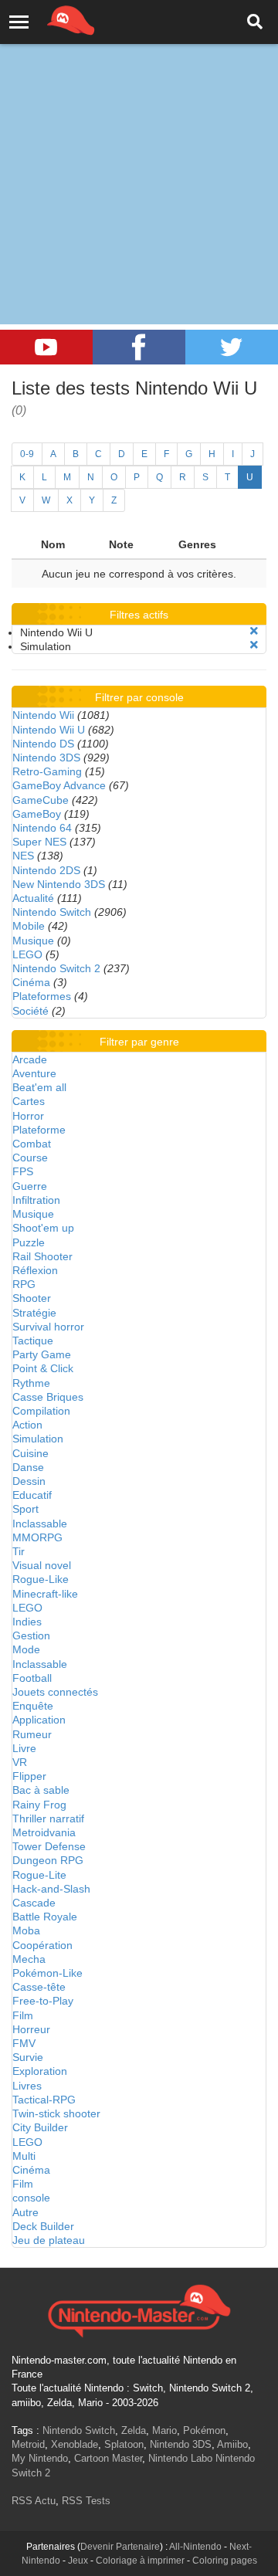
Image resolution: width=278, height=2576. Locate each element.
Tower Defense (49, 1846)
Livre (24, 1748)
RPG (24, 1284)
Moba (26, 1930)
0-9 (27, 454)
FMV (24, 2043)
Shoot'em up (43, 1228)
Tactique (33, 1341)
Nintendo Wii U (49, 730)
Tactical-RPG (44, 2100)
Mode (26, 1649)
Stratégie (34, 1313)
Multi (24, 2156)
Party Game (42, 1354)
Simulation (38, 1439)
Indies (27, 1622)
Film (23, 2015)
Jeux (78, 2561)
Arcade (30, 1059)
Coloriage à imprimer (140, 2561)
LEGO (27, 954)
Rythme (31, 1383)
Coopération (42, 1945)
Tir (19, 1551)
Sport (25, 1509)
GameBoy (37, 814)
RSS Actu (34, 2501)
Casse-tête (39, 1987)
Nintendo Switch (52, 912)
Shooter (32, 1298)
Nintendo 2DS (46, 870)
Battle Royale (45, 1917)
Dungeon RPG (48, 1860)
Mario (164, 2430)
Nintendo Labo (180, 2458)
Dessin (29, 1481)
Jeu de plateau (49, 2240)
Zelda (134, 2430)
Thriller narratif (48, 1818)
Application (39, 1720)
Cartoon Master (108, 2458)
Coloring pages (225, 2561)
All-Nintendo (195, 2547)
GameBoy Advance (59, 785)
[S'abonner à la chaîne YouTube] (46, 347)
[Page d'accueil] (139, 2309)
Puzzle (29, 1242)
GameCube (41, 800)
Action (27, 1425)
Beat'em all (39, 1087)
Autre (25, 2212)
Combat (32, 1144)
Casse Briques (48, 1397)
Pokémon (204, 2430)
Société (31, 1011)
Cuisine (31, 1453)
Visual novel (42, 1565)
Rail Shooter (42, 1256)
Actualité (33, 898)
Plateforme (39, 1130)
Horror (28, 1116)
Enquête (33, 1706)
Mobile (29, 926)
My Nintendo (40, 2458)
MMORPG (37, 1537)
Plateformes (42, 996)
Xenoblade (75, 2444)
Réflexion (35, 1270)
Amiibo (232, 2444)
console (31, 2198)
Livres (27, 2086)
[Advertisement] (139, 147)
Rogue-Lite (39, 1875)
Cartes (29, 1101)
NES (23, 856)
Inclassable (40, 1524)
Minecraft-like (45, 1594)
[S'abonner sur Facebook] (139, 347)
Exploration (40, 2071)
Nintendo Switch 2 (56, 968)
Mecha (29, 1959)
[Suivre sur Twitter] (232, 347)
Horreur (31, 2029)
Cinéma (31, 982)
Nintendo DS (43, 744)
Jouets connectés (55, 1692)
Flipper (29, 1776)
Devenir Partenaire (120, 2547)
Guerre (30, 1186)
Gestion (31, 1635)
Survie (28, 2057)
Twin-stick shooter (56, 2113)
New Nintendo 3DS (59, 884)
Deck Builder (43, 2226)
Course (30, 1158)
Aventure (34, 1073)
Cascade (34, 1903)
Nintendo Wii (43, 715)
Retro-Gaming (47, 771)
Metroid (28, 2444)
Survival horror (48, 1327)
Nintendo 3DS (46, 758)
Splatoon (124, 2444)
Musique (33, 941)
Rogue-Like (41, 1579)
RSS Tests (86, 2501)
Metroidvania (44, 1832)
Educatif (32, 1495)
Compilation (41, 1411)
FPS (23, 1171)
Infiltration (36, 1200)
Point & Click (43, 1368)
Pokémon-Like (47, 1973)
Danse (28, 1467)
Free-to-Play (43, 2001)
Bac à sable (41, 1790)
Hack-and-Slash (51, 1889)
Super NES (39, 842)
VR (20, 1762)
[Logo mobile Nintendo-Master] (49, 19)
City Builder (40, 2127)
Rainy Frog (39, 1805)
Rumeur (32, 1734)
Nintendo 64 (42, 828)
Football (32, 1678)
